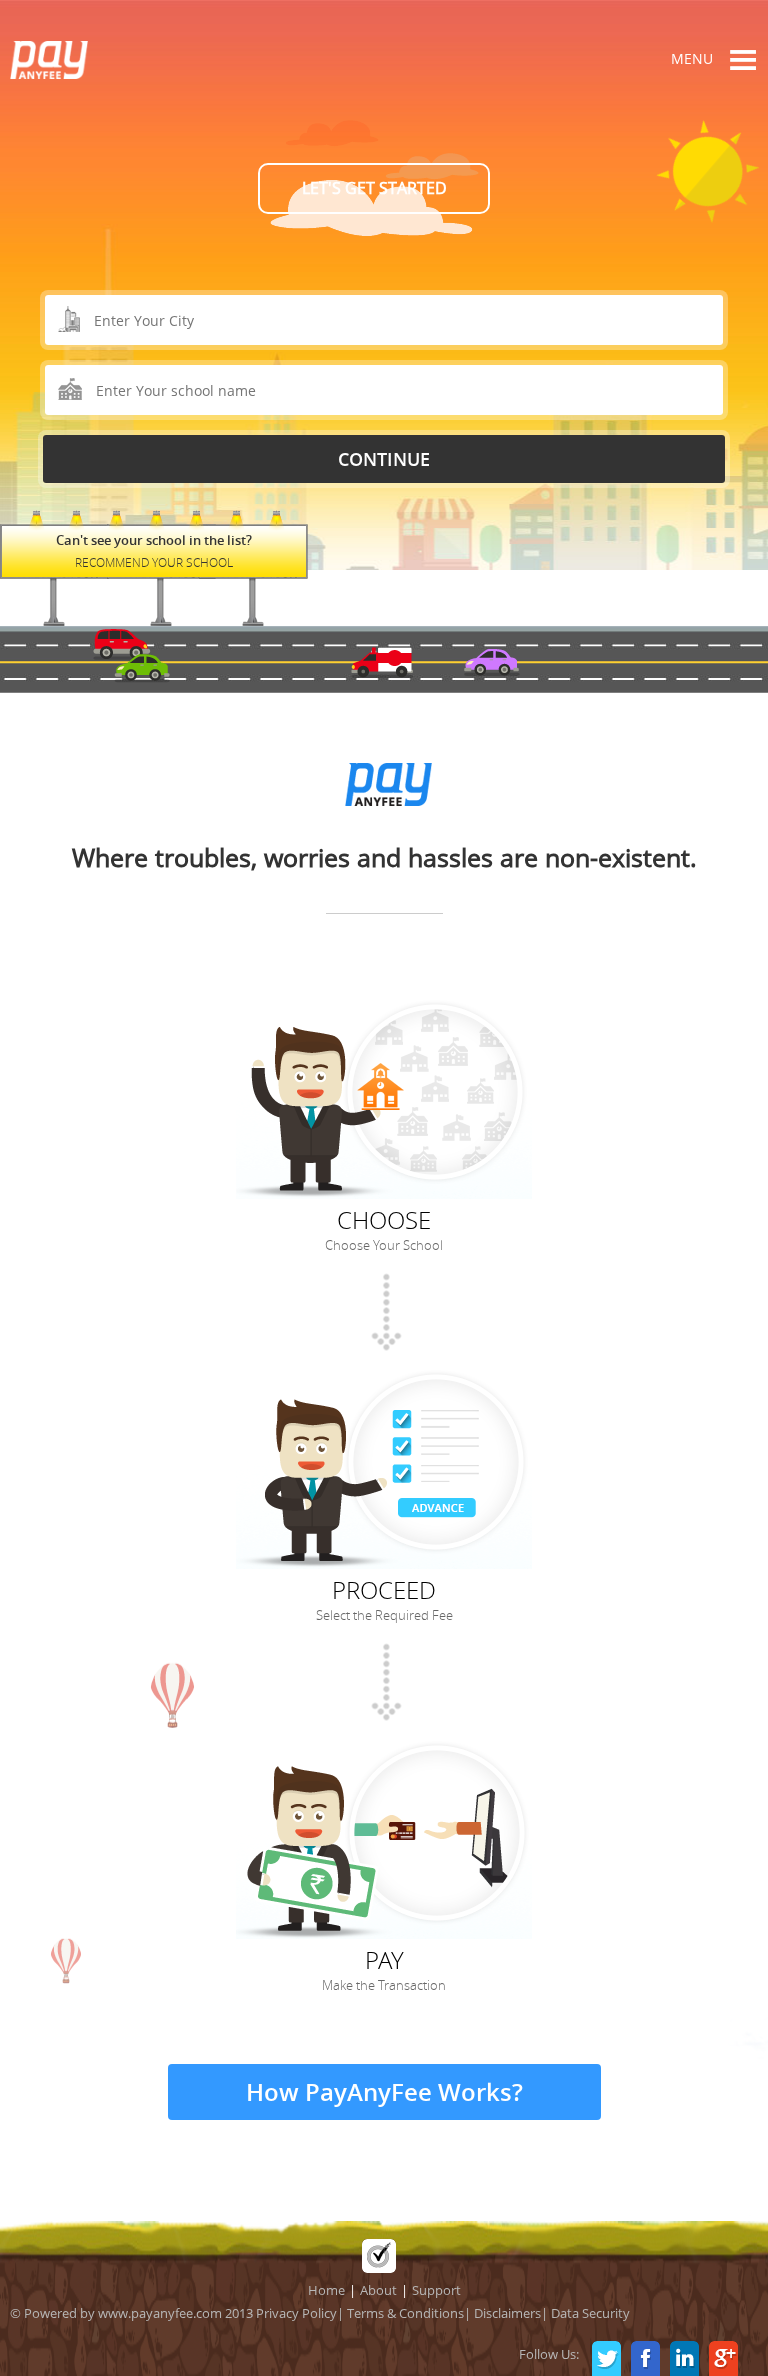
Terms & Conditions (405, 2313)
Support (436, 2290)
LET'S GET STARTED (374, 188)
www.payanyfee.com (160, 2313)
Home (326, 2290)
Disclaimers (507, 2313)
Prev (118, 174)
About (378, 2290)
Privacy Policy (296, 2313)
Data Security (590, 2313)
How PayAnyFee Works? (384, 2092)
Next (650, 174)
